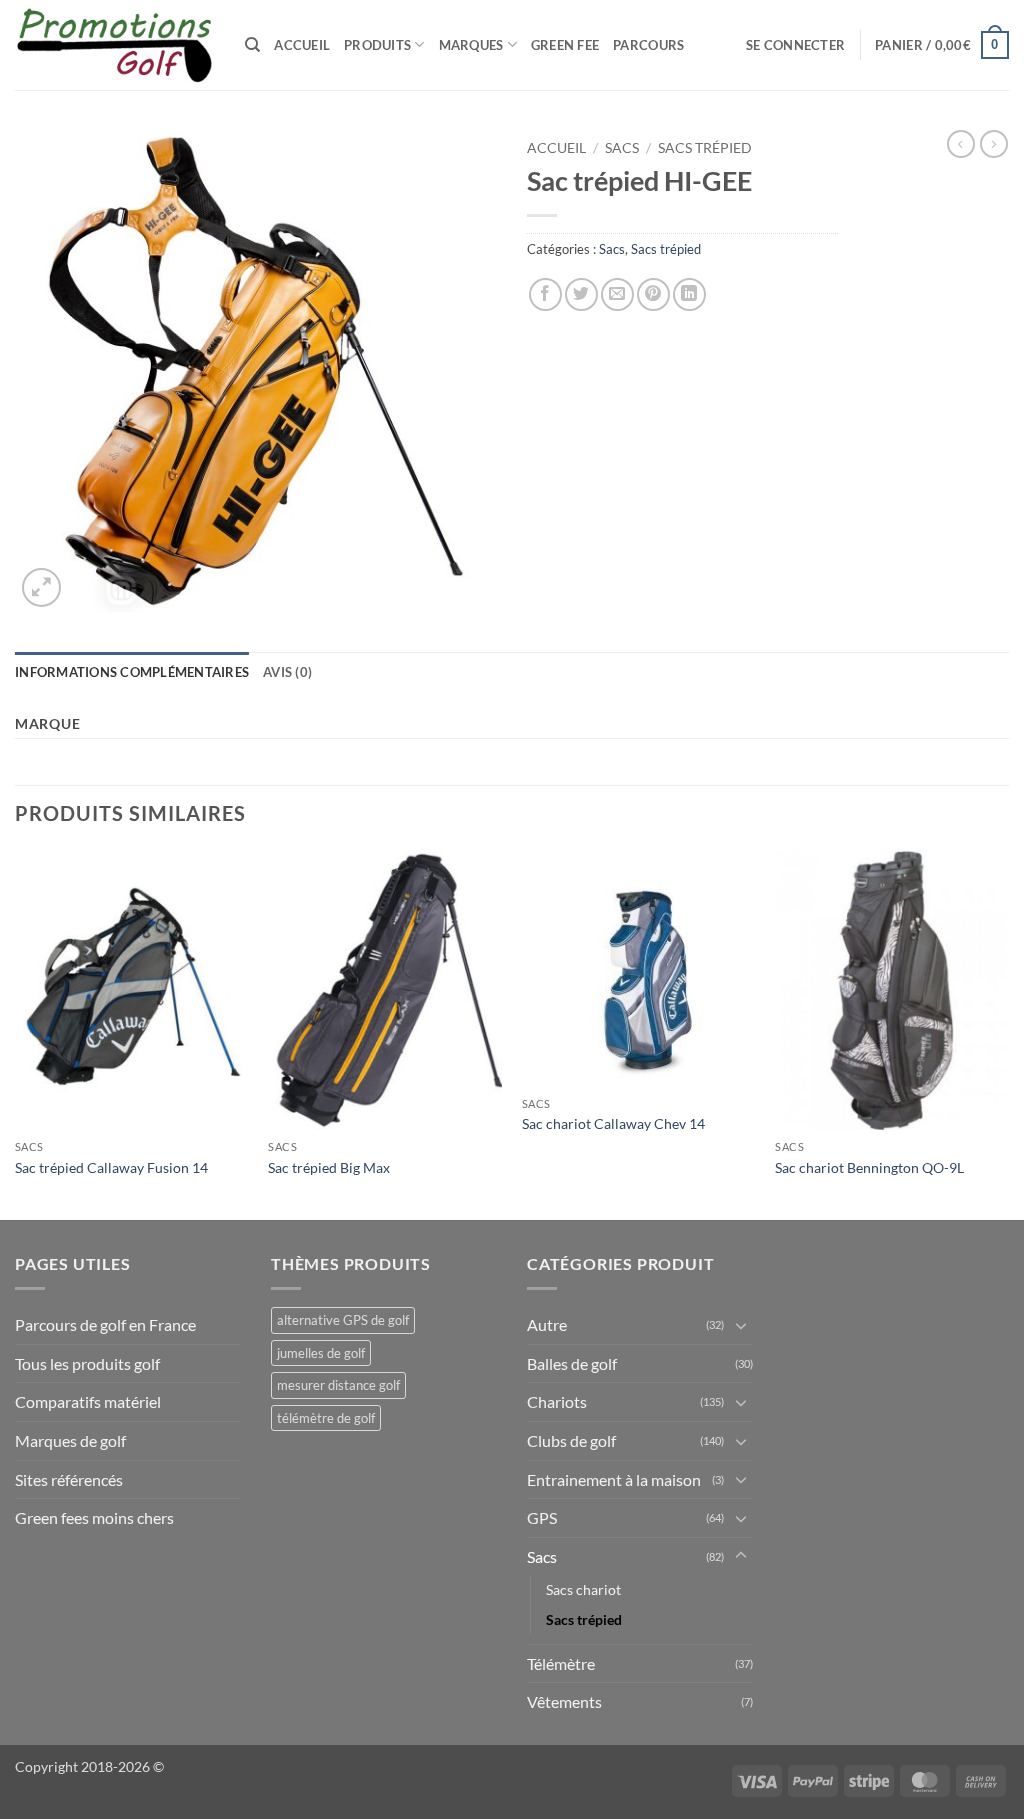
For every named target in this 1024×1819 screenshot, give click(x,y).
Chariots (557, 1401)
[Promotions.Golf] (115, 45)
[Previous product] (994, 144)
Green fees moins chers (94, 1517)
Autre (547, 1324)
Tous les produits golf (87, 1363)
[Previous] (16, 1033)
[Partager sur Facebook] (545, 294)
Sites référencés (69, 1479)
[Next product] (961, 144)
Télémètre (561, 1663)
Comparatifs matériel (88, 1401)
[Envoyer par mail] (617, 294)
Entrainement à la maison (614, 1479)
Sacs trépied (705, 148)
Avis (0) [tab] (287, 672)
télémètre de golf (326, 1418)
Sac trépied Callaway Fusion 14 (111, 1167)
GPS (542, 1517)
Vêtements (564, 1701)
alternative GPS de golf (343, 1320)
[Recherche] (252, 45)
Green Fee (565, 45)
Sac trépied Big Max (329, 1167)
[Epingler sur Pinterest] (653, 294)
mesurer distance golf (338, 1385)
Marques (471, 45)
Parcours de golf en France (105, 1324)
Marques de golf (70, 1440)
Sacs (622, 148)
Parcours (648, 45)
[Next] (1008, 1033)
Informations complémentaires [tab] (132, 672)
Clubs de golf (571, 1440)
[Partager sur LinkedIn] (689, 294)
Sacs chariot (583, 1589)
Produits (377, 45)
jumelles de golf (321, 1353)
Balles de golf (572, 1363)
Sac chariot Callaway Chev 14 (613, 1123)
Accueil (302, 45)
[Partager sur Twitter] (581, 294)
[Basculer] (741, 1325)
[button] (795, 45)
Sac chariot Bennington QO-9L (869, 1167)
